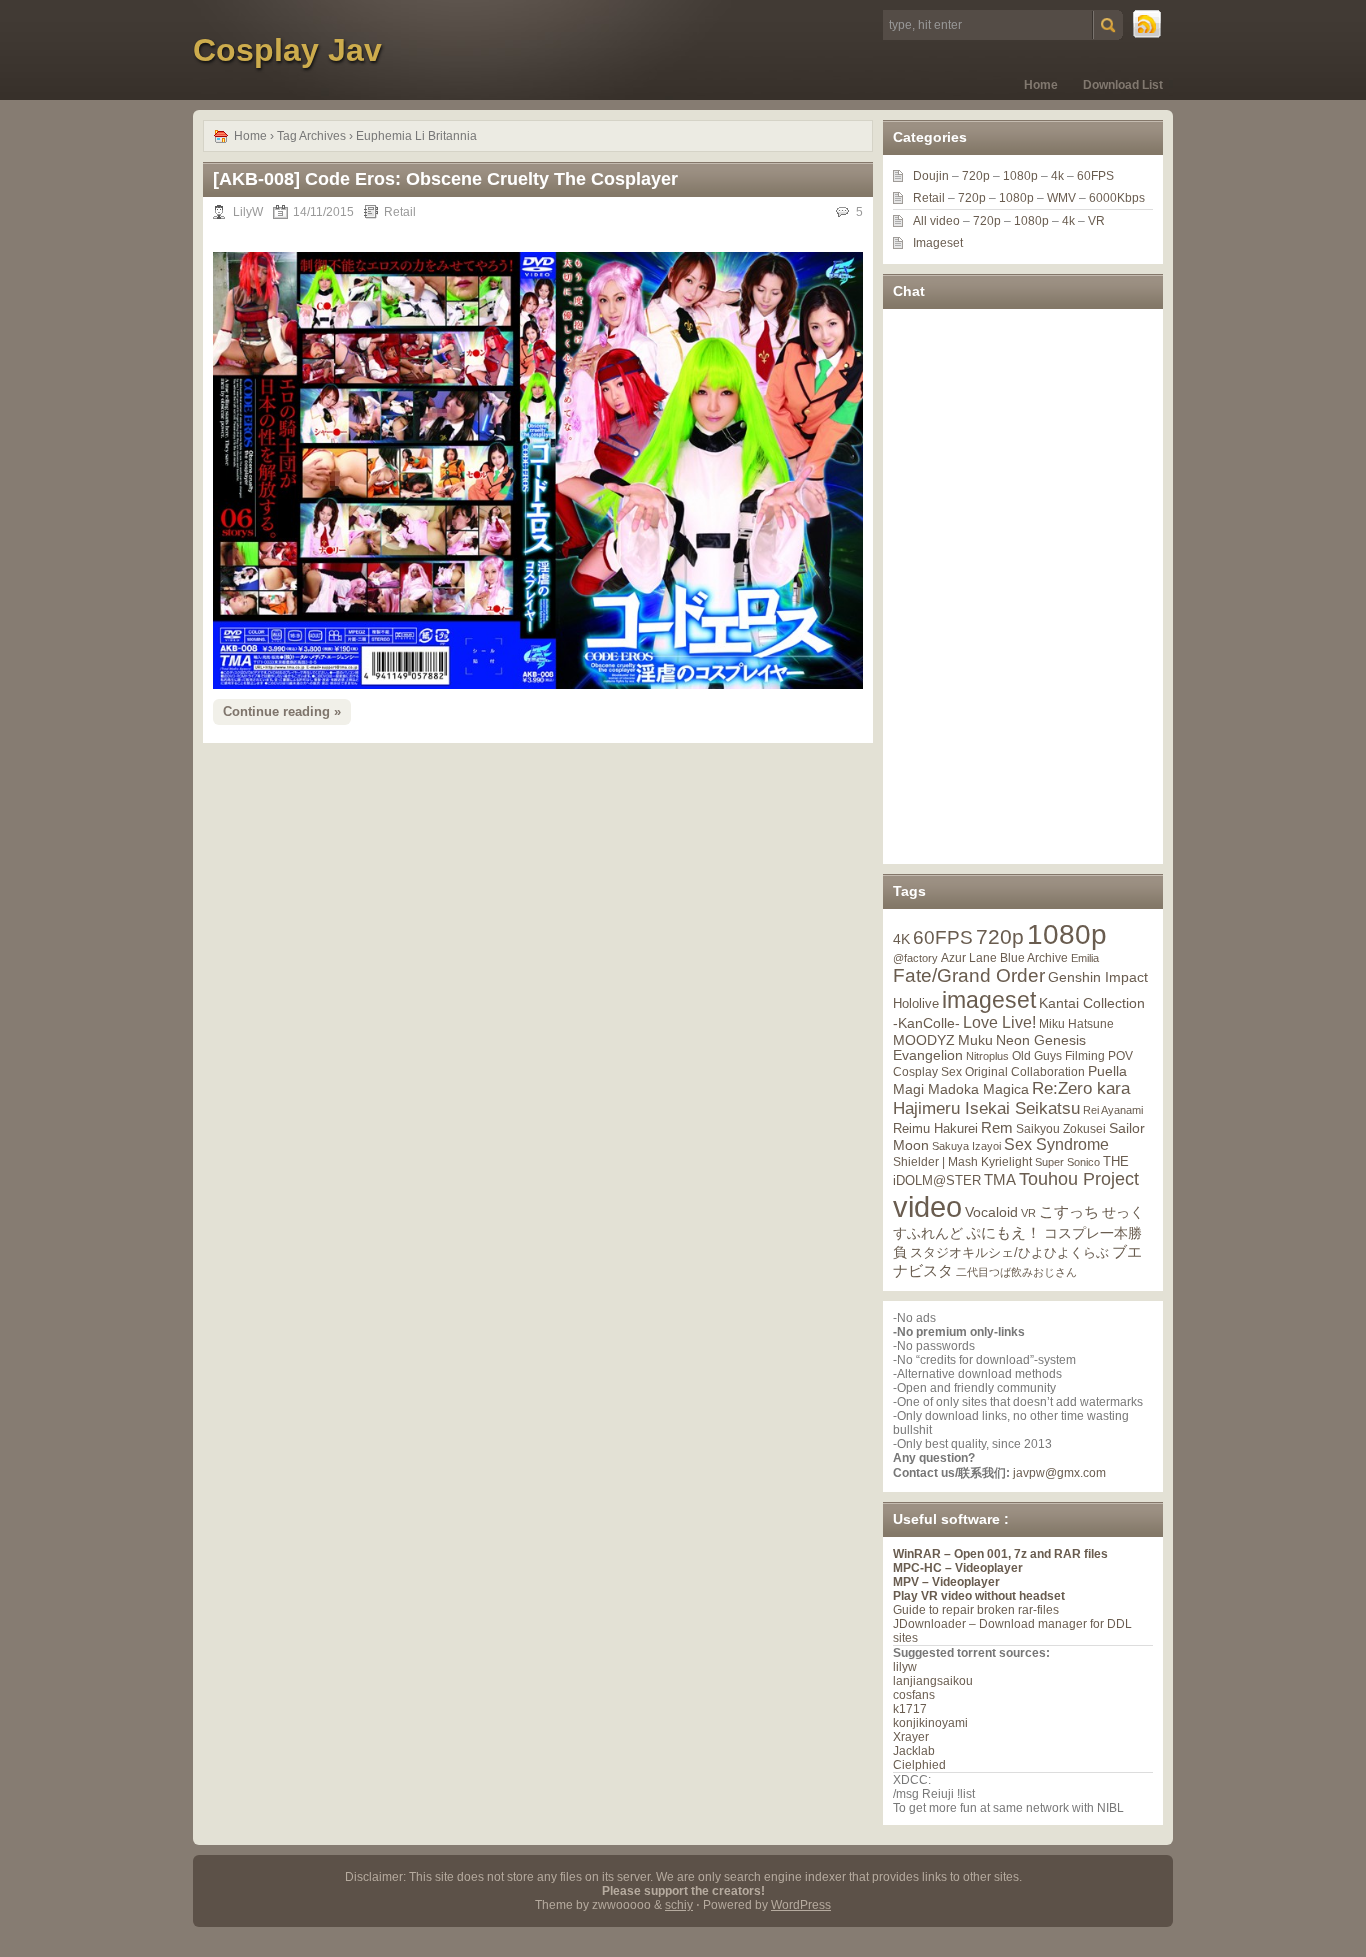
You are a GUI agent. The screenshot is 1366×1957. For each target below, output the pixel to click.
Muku (975, 1040)
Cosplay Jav (287, 50)
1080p (1020, 176)
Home (1041, 85)
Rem (997, 1127)
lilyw (905, 1667)
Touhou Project (1079, 1179)
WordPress (801, 1905)
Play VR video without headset (979, 1596)
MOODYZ (924, 1040)
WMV (1061, 198)
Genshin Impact (1098, 977)
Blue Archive (1034, 957)
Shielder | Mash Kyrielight (962, 1162)
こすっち (1069, 1212)
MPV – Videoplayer (946, 1582)
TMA (1000, 1179)
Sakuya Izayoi (966, 1146)
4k (1057, 176)
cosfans (914, 1695)
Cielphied (919, 1765)
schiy (679, 1905)
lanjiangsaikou (933, 1681)
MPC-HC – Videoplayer (958, 1568)
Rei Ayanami (1113, 1110)
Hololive (916, 1003)
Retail (400, 212)
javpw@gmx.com (1059, 1473)
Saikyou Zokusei (1061, 1128)
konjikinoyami (930, 1723)
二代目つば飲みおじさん (1016, 1272)
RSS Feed (1148, 25)
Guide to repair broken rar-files (976, 1610)
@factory (915, 958)
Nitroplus (987, 1056)
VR (1096, 221)
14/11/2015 (323, 212)
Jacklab (914, 1751)
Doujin (931, 176)
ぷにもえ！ (1003, 1233)
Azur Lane (969, 958)
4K (901, 939)
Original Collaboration (1025, 1072)
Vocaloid (991, 1212)
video (927, 1206)
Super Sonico (1067, 1162)
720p (976, 176)
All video (936, 221)
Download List (1123, 85)
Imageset (938, 243)
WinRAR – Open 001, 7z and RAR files (1000, 1554)
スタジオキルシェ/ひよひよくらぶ (1009, 1253)
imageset (989, 1000)
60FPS (1095, 176)
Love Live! (999, 1022)
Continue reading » (282, 711)
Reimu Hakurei (935, 1129)
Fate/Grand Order (969, 975)
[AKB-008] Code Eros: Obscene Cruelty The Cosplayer (445, 179)
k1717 (910, 1709)
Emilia (1085, 958)
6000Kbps (1117, 198)
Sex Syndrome (1056, 1144)
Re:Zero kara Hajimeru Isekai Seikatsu (1011, 1098)
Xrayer (911, 1737)
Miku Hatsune (1076, 1024)
